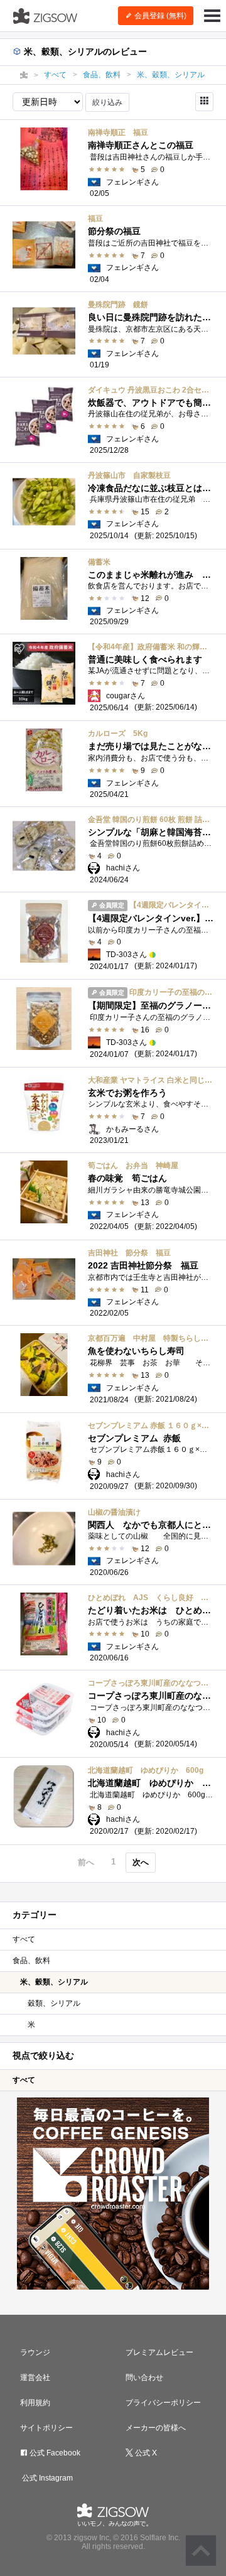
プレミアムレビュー (159, 2352)
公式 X (145, 2453)
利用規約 (35, 2403)
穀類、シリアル (54, 2003)
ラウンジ (35, 2352)
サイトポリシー (46, 2428)
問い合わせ (144, 2378)
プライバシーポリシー (163, 2403)
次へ (141, 1862)
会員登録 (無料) (159, 16)
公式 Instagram (46, 2478)
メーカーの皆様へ (156, 2428)
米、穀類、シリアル (54, 1982)
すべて (24, 1939)
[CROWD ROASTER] (113, 2194)
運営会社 (35, 2378)
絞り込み (107, 102)
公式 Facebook (54, 2453)
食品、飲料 (31, 1961)
